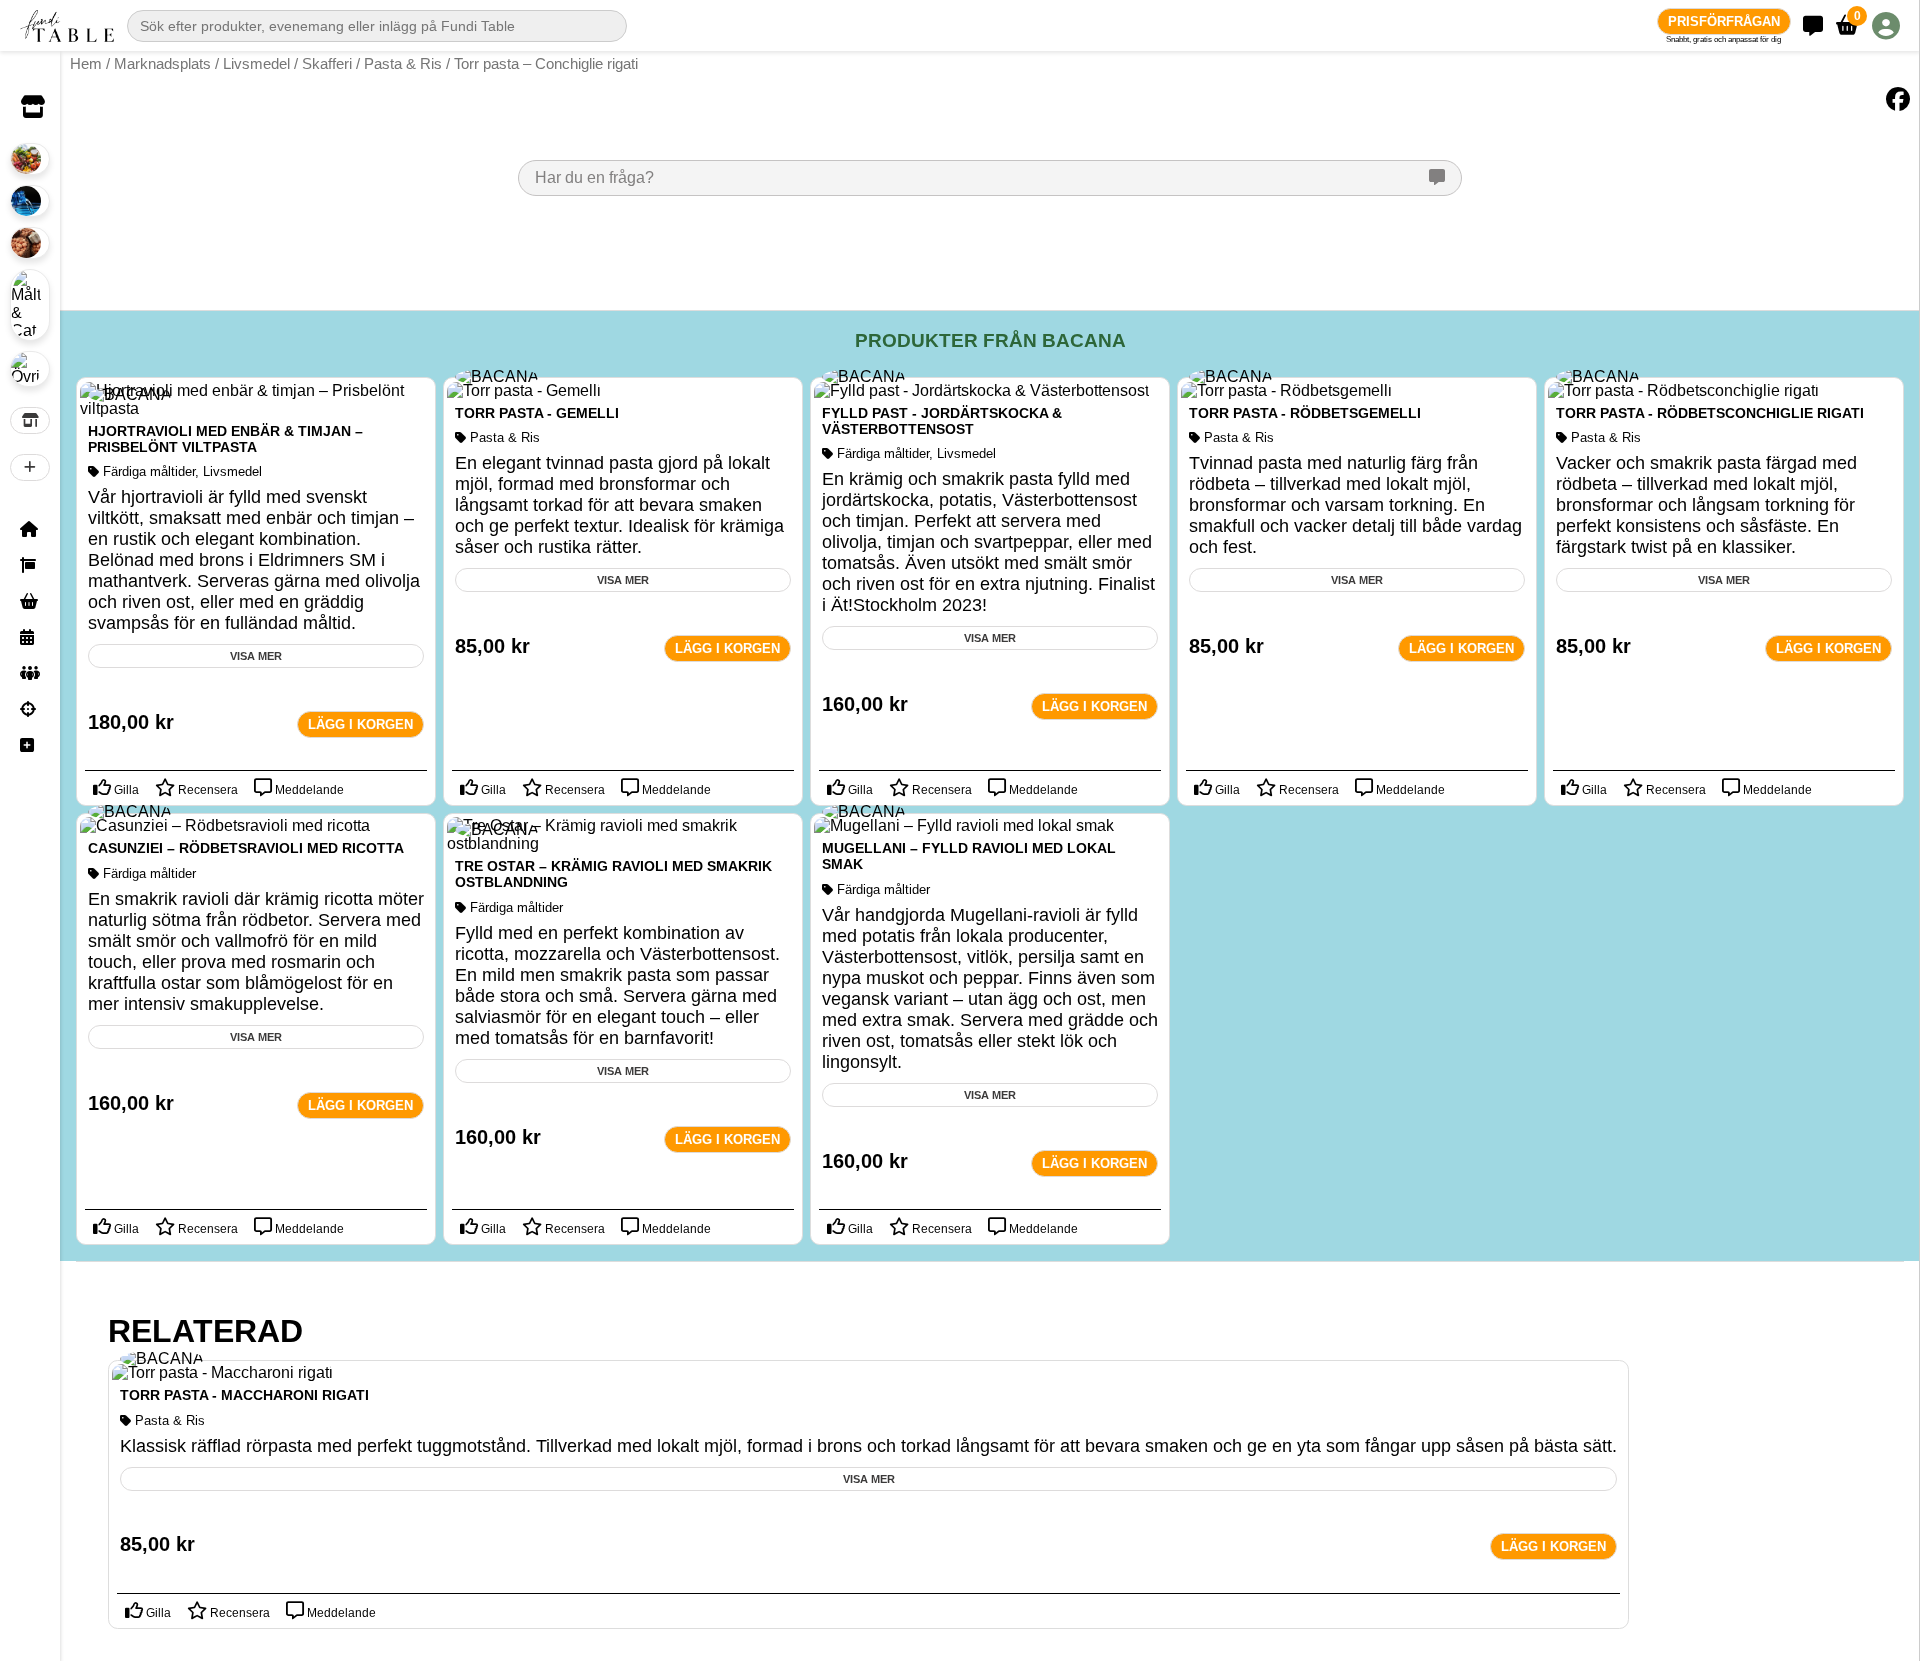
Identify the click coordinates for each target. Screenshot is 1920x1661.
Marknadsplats (162, 64)
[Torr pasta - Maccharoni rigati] (222, 1372)
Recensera (206, 790)
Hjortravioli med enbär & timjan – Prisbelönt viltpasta (225, 439)
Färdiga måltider (149, 471)
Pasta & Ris (403, 64)
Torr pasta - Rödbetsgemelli (1305, 413)
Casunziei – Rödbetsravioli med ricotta (246, 848)
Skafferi (327, 64)
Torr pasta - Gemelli (537, 413)
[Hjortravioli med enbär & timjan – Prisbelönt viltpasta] (256, 408)
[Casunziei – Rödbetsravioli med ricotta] (225, 825)
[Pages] (30, 565)
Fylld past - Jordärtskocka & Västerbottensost (942, 421)
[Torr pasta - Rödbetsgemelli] (1286, 390)
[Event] (30, 637)
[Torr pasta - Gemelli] (524, 390)
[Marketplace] (30, 601)
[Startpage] (30, 529)
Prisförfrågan (1724, 21)
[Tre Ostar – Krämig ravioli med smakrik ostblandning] (623, 843)
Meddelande (308, 790)
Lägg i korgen (360, 724)
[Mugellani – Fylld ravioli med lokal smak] (964, 825)
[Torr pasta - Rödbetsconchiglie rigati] (1683, 390)
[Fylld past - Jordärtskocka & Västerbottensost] (981, 390)
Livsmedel (256, 64)
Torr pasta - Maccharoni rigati (244, 1395)
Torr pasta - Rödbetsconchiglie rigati (1710, 413)
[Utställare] (30, 419)
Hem (86, 64)
